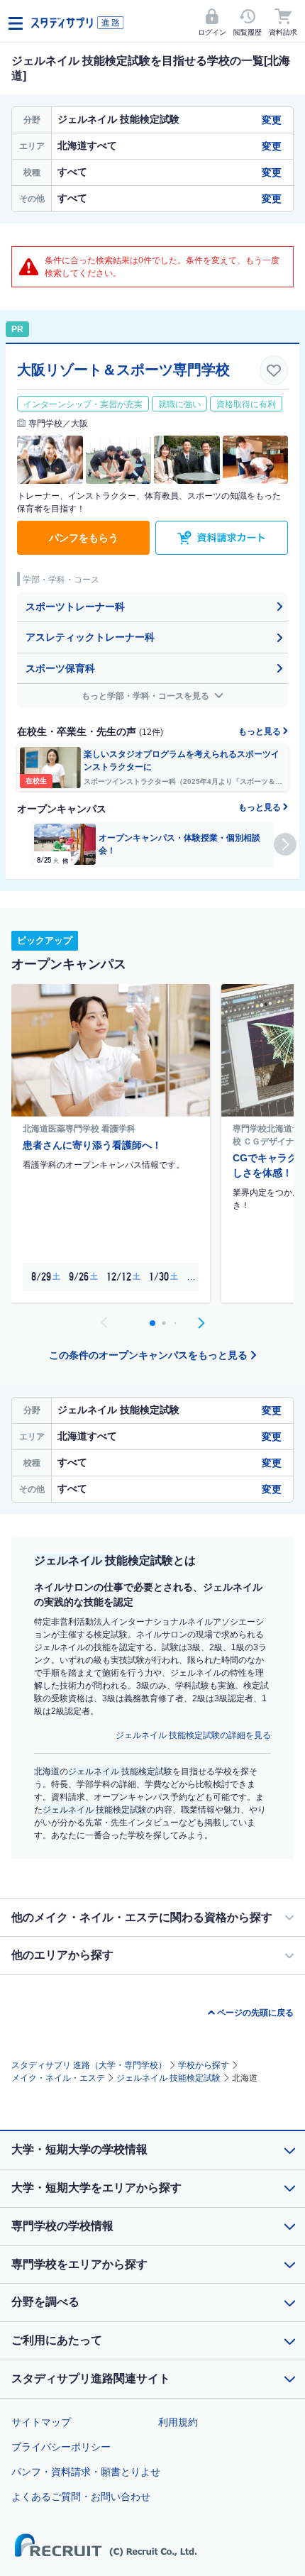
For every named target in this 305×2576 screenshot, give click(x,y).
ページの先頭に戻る (255, 2013)
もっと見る (261, 731)
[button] (285, 844)
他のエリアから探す (62, 1955)
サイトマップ (41, 2422)
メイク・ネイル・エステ (58, 2078)
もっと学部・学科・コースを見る (146, 696)
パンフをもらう (84, 538)
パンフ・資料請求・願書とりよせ (86, 2472)
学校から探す (204, 2065)
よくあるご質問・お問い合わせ (81, 2497)
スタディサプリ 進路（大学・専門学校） (89, 2065)
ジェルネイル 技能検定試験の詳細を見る (193, 1735)
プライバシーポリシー (61, 2447)
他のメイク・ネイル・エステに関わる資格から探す (142, 1917)
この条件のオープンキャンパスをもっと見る (148, 1355)
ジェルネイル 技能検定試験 (168, 2078)
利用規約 (178, 2422)
